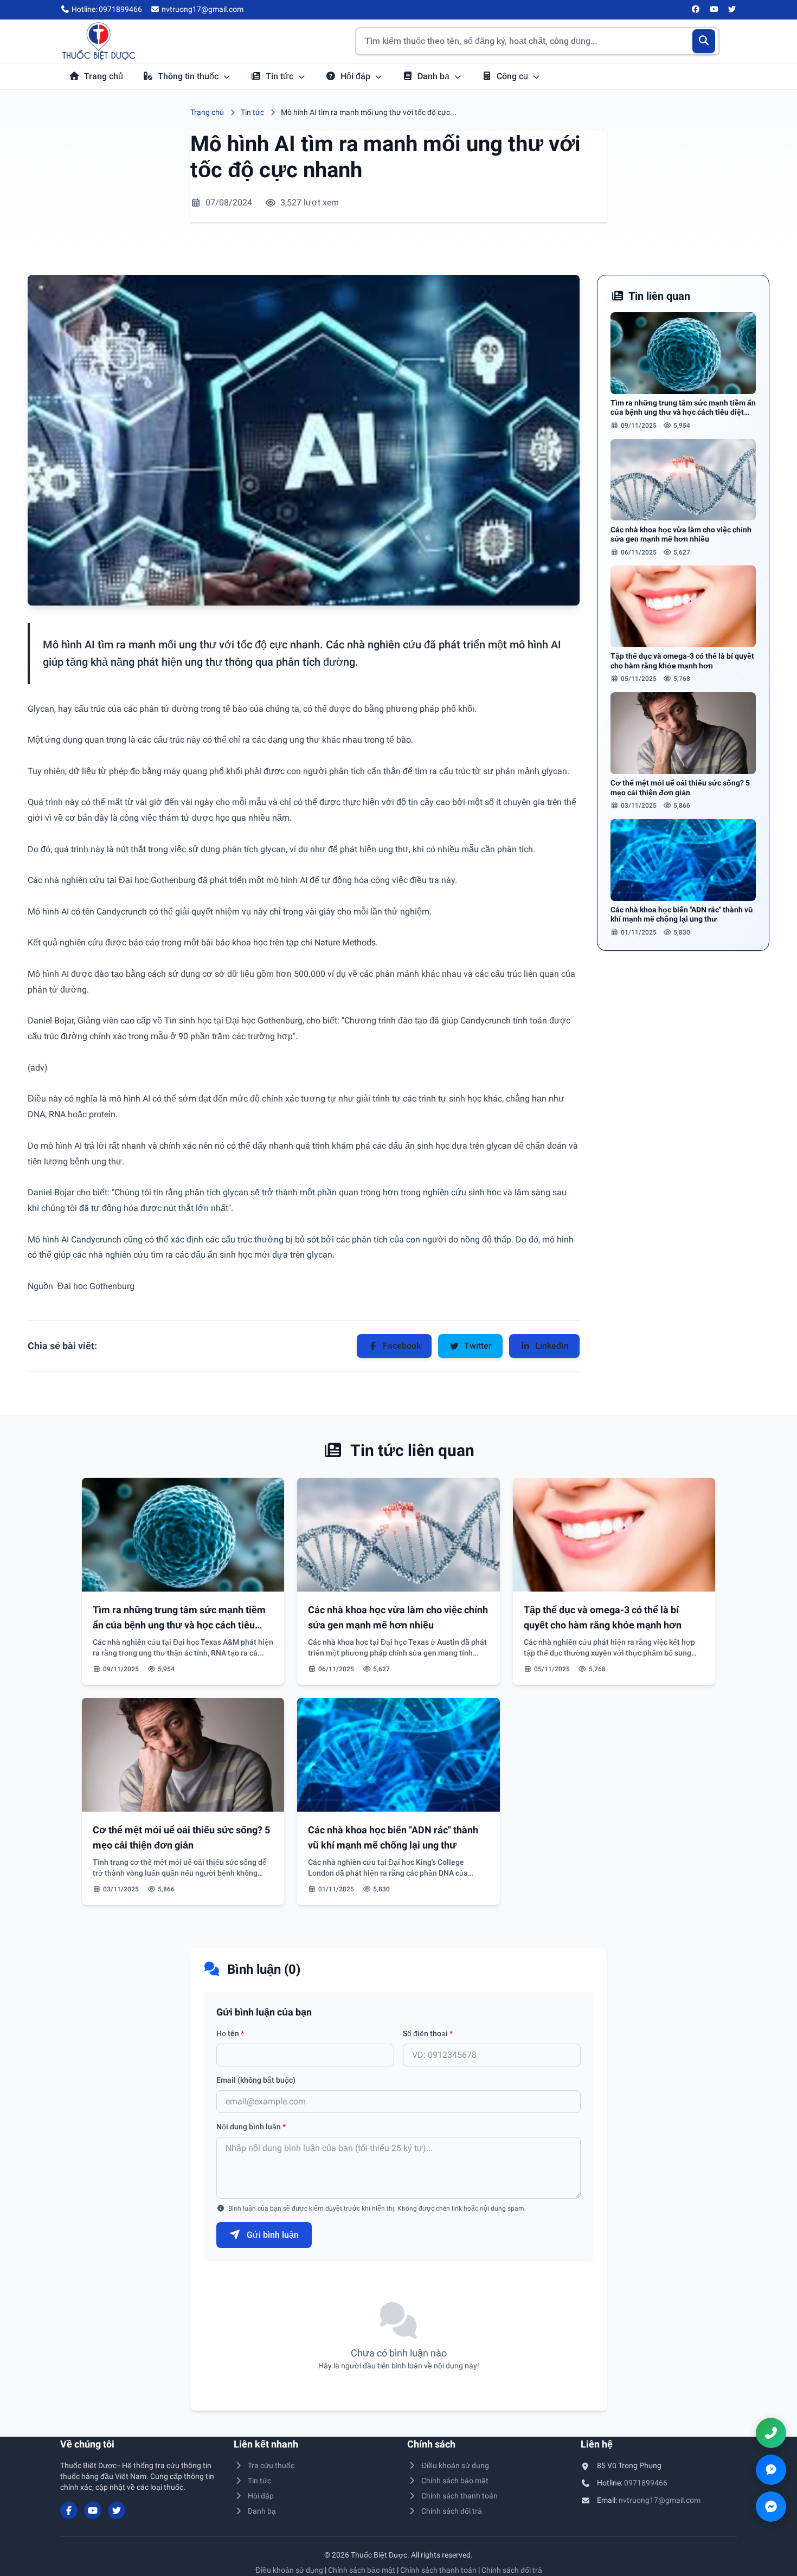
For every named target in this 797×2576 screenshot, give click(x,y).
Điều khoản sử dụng (455, 2465)
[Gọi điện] (771, 2433)
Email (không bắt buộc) (256, 2080)
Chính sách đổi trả (452, 2511)
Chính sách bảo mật (455, 2481)
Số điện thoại (428, 2033)
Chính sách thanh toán (459, 2496)
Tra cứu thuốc (271, 2465)
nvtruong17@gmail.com (660, 2500)
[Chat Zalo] (771, 2470)
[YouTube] (714, 10)
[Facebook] (696, 10)
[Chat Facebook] (771, 2507)
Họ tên (230, 2033)
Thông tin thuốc (189, 76)
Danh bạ (435, 76)
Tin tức (281, 76)
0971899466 (646, 2483)
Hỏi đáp (356, 76)
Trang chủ (104, 76)
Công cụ (513, 76)
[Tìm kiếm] (704, 41)
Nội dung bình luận (251, 2127)
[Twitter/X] (732, 10)
